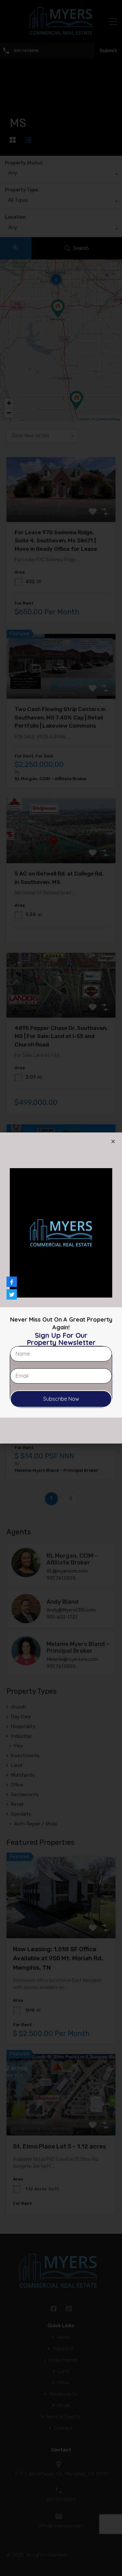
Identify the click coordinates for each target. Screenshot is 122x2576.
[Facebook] (12, 1282)
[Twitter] (12, 1294)
